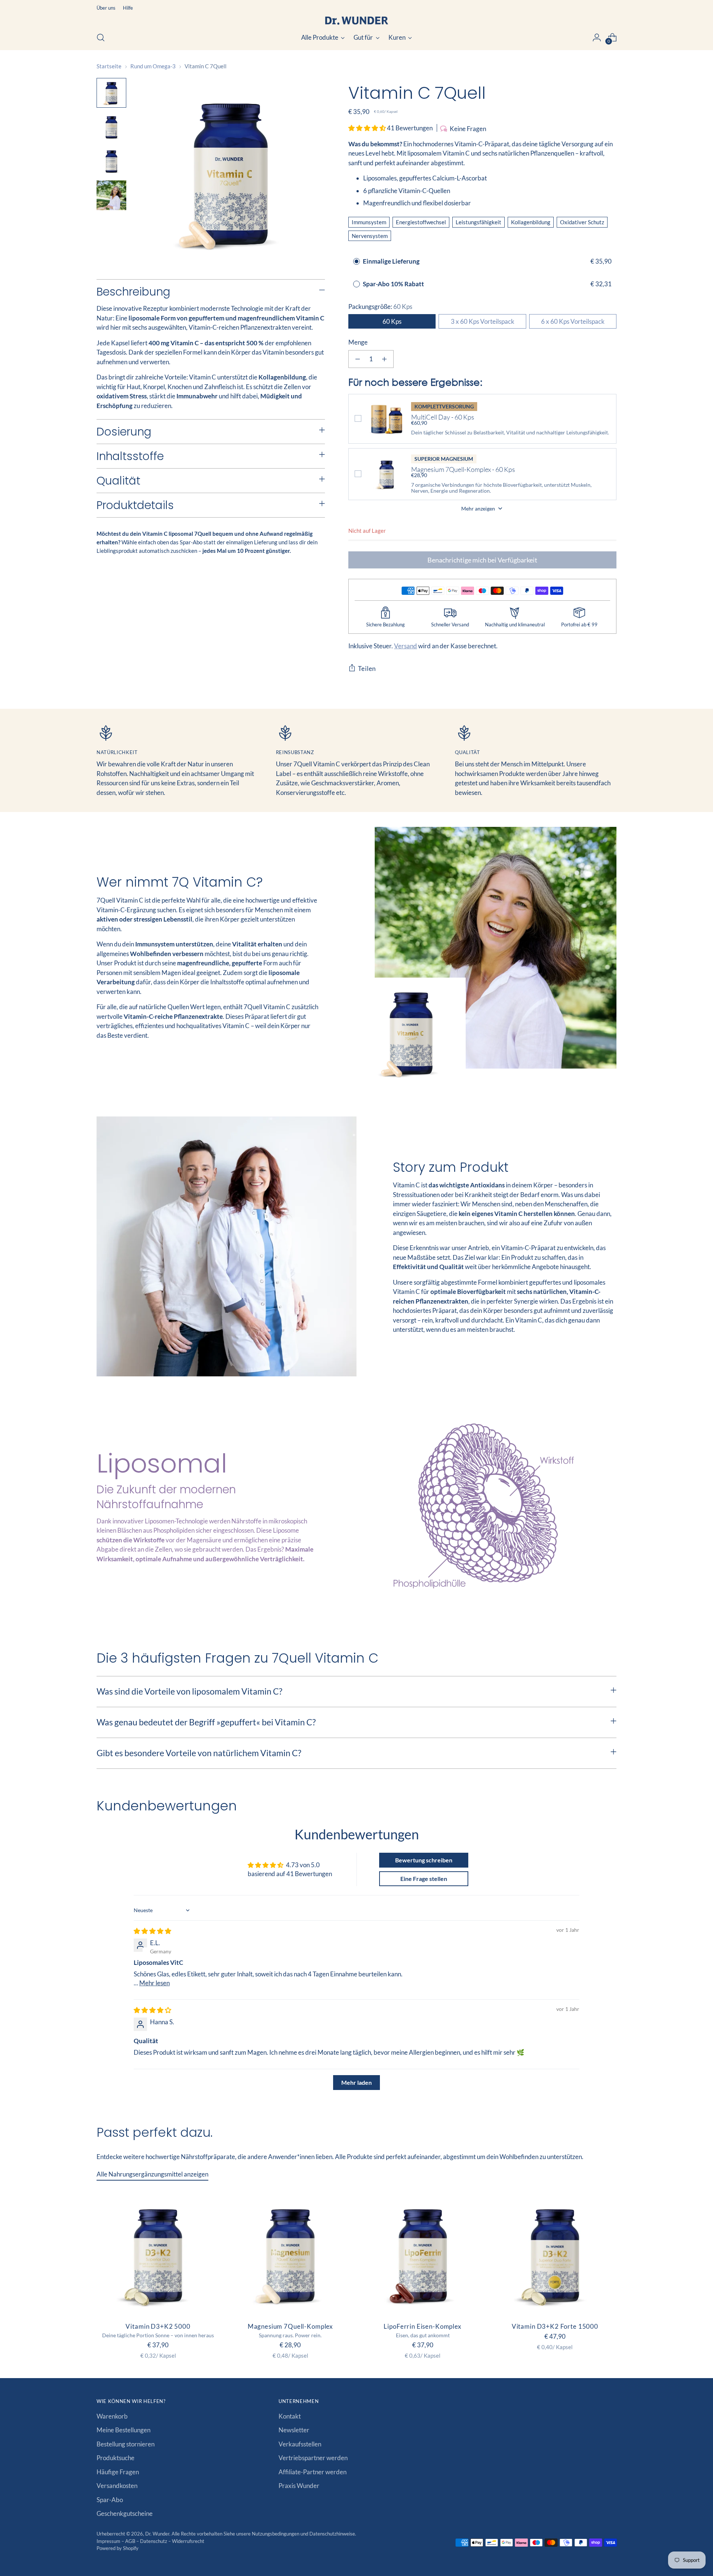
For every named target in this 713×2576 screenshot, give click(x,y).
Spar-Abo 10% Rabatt (394, 284)
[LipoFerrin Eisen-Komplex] (423, 2254)
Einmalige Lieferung (391, 261)
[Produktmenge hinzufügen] (384, 359)
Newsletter (294, 2430)
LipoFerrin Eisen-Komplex (422, 2326)
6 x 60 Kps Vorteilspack (573, 321)
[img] (152, 1931)
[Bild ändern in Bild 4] (111, 195)
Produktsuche (115, 2458)
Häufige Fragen (118, 2472)
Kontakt (290, 2416)
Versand (406, 646)
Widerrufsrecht (188, 2541)
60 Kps (392, 321)
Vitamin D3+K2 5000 (158, 2326)
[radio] (356, 261)
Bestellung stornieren (126, 2444)
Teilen (367, 669)
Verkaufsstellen (300, 2444)
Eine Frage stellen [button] (424, 1879)
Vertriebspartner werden (313, 2458)
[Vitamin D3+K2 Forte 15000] (555, 2254)
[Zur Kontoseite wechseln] (597, 38)
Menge (358, 342)
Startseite (109, 66)
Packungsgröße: (380, 306)
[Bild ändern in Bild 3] (111, 161)
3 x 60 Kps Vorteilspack (483, 321)
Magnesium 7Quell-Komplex (290, 2326)
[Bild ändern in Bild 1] (111, 93)
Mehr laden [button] (356, 2082)
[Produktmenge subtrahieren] (358, 359)
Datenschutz (154, 2541)
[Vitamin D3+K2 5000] (158, 2254)
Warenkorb (112, 2416)
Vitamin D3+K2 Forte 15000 (555, 2326)
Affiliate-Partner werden (312, 2472)
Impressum (109, 2541)
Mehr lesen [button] (154, 1983)
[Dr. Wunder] (356, 21)
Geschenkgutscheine (125, 2513)
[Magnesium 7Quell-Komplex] (290, 2254)
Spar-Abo (110, 2500)
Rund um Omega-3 (153, 66)
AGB (131, 2541)
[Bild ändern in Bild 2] (111, 127)
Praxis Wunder (299, 2486)
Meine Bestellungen (123, 2430)
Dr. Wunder (157, 2534)
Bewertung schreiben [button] (424, 1860)
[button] (368, 128)
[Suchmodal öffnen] (101, 38)
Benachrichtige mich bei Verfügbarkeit (482, 560)
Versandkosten (117, 2486)
